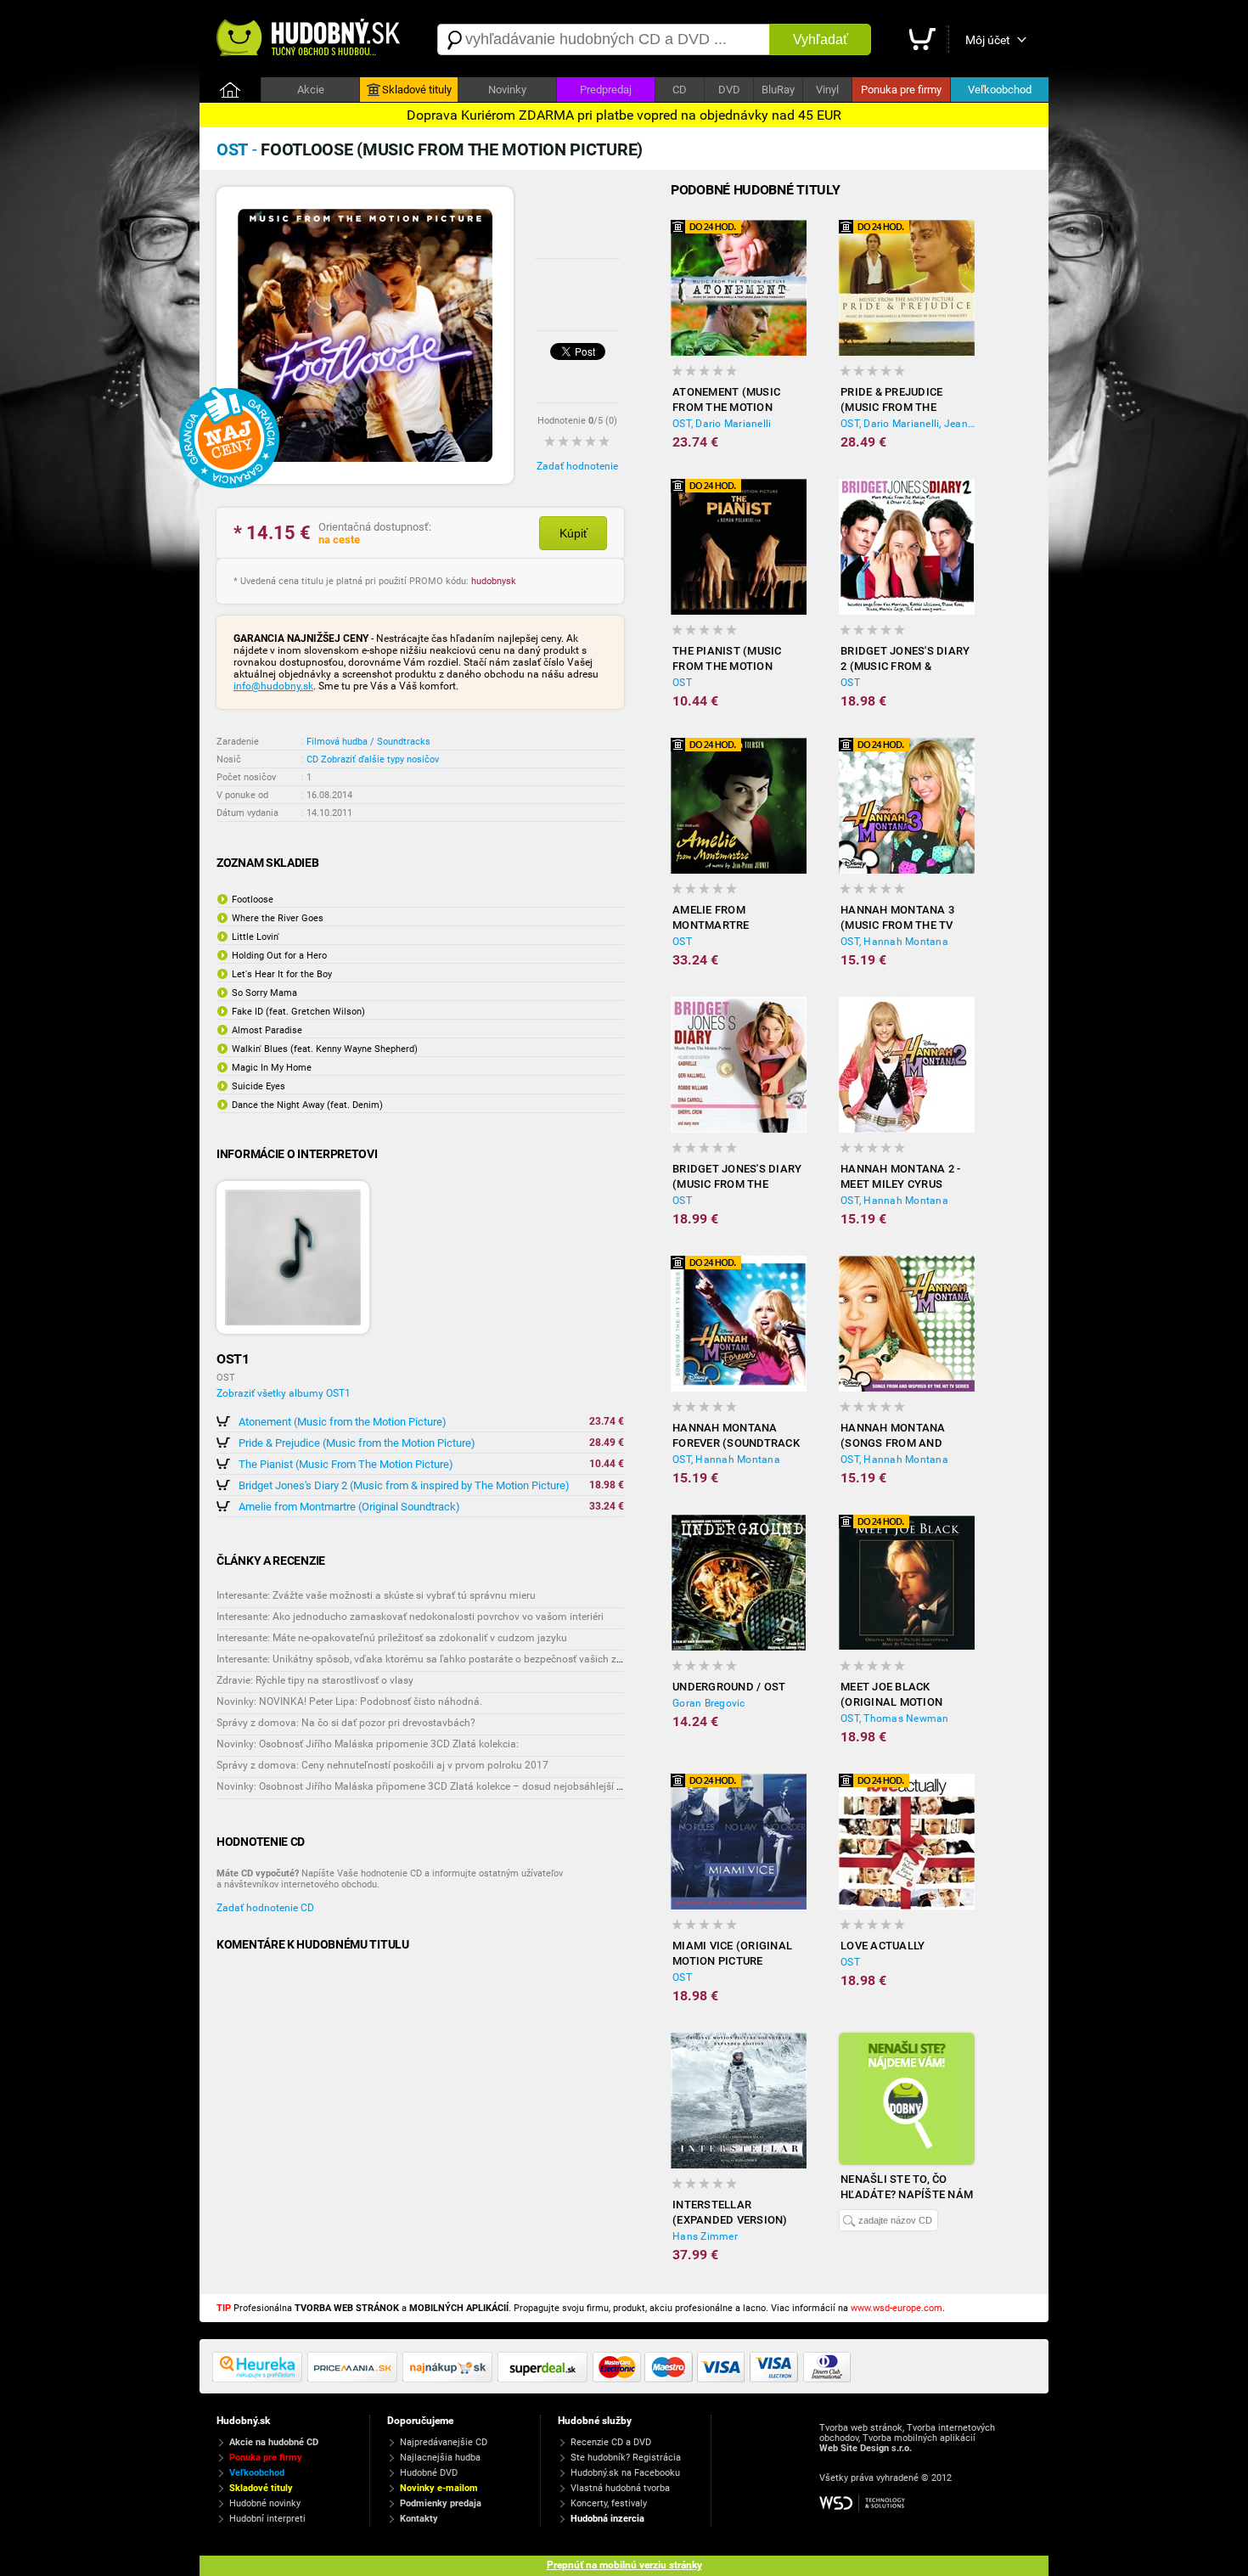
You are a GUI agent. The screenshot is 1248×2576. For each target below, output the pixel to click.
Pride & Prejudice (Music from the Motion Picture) (357, 1443)
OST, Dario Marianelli (722, 424)
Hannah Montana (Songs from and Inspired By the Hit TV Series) (905, 1436)
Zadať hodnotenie (577, 466)
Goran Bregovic (709, 1703)
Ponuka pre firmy (901, 90)
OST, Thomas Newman (895, 1718)
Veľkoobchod (1000, 90)
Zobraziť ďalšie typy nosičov (380, 759)
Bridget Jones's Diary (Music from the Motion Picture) (737, 1177)
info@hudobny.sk (273, 686)
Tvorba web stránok (861, 2428)
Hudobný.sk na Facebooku (625, 2473)
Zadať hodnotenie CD (265, 1908)
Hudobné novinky (265, 2503)
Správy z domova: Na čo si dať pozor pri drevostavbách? (346, 1723)
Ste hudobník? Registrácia (626, 2458)
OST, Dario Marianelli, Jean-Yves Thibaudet (908, 424)
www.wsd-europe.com (897, 2308)
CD (680, 90)
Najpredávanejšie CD (444, 2442)
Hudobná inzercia (607, 2519)
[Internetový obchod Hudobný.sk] (310, 39)
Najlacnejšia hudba (440, 2458)
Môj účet (988, 40)
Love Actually (883, 1946)
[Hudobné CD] (355, 2379)
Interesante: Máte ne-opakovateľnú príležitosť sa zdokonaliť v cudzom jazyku (392, 1638)
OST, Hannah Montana (894, 942)
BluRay (778, 90)
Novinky (507, 90)
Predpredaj (606, 90)
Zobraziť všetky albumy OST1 (284, 1393)
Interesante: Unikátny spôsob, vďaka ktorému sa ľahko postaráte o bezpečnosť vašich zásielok (433, 1659)
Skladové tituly (417, 90)
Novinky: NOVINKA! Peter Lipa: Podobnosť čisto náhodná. (349, 1701)
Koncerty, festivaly (609, 2503)
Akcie (311, 90)
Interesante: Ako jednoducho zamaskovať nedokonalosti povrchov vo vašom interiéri (410, 1617)
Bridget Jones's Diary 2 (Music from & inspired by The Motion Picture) (404, 1485)
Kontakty (419, 2519)
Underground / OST (729, 1687)
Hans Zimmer (705, 2236)
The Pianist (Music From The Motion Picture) (346, 1464)
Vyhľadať (821, 39)
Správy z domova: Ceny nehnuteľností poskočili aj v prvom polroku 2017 (382, 1765)
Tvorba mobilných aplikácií (919, 2438)
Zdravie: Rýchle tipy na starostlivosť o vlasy (315, 1680)
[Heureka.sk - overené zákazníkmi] (260, 2379)
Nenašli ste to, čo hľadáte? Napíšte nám (907, 2187)
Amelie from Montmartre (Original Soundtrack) (349, 1507)
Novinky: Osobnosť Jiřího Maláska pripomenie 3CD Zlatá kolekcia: (368, 1744)
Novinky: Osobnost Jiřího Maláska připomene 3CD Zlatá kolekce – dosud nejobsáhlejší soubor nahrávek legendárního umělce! (506, 1786)
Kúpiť (573, 533)
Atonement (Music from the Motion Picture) (343, 1422)
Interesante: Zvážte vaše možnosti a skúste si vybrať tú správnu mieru (376, 1595)
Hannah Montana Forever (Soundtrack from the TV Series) (736, 1436)
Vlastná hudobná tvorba (620, 2488)
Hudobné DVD (429, 2473)
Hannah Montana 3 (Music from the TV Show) (897, 918)
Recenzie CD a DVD (611, 2442)
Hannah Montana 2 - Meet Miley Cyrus (901, 1176)
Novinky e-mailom (439, 2488)
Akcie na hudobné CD (274, 2442)
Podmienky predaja (441, 2503)
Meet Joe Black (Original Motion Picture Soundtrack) (903, 1695)
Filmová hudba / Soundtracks (368, 742)
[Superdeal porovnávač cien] (545, 2379)
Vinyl (827, 90)
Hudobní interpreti (267, 2519)
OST (682, 683)
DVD (729, 90)
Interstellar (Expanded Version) (730, 2212)
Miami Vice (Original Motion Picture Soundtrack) (732, 1954)
